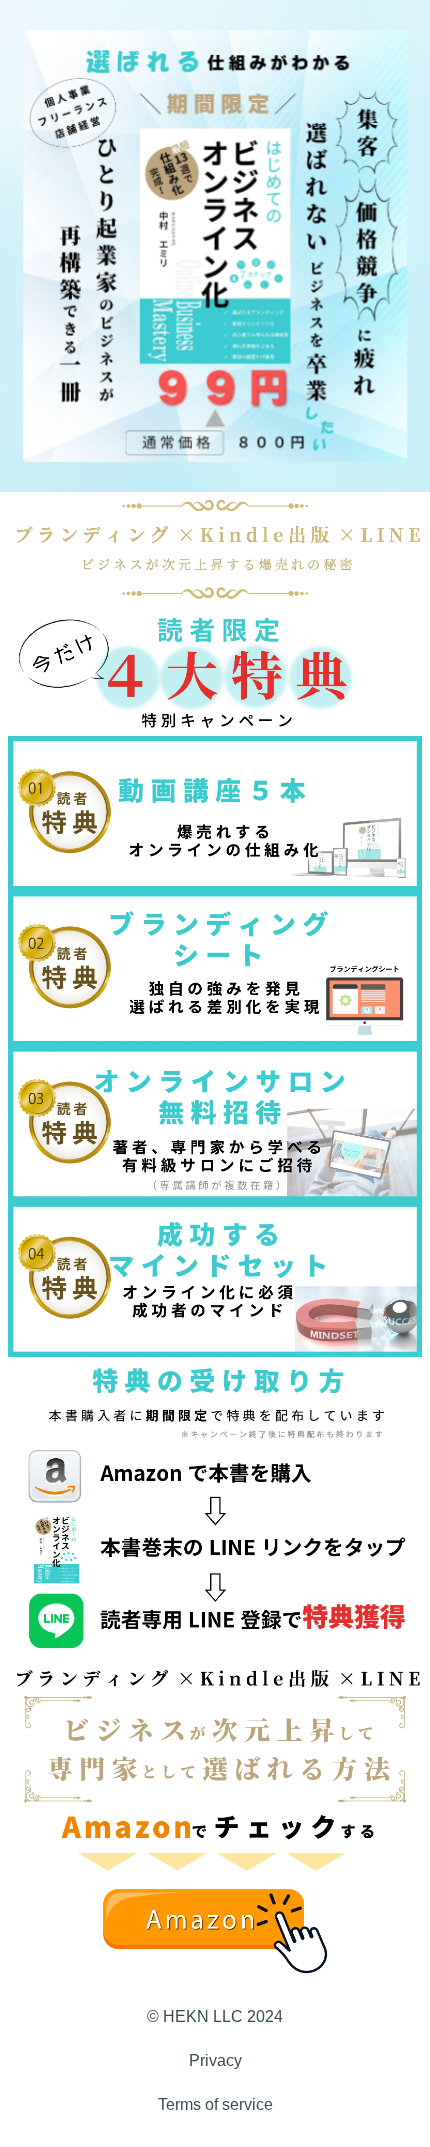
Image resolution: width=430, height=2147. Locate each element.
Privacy (215, 2060)
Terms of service (215, 2104)
